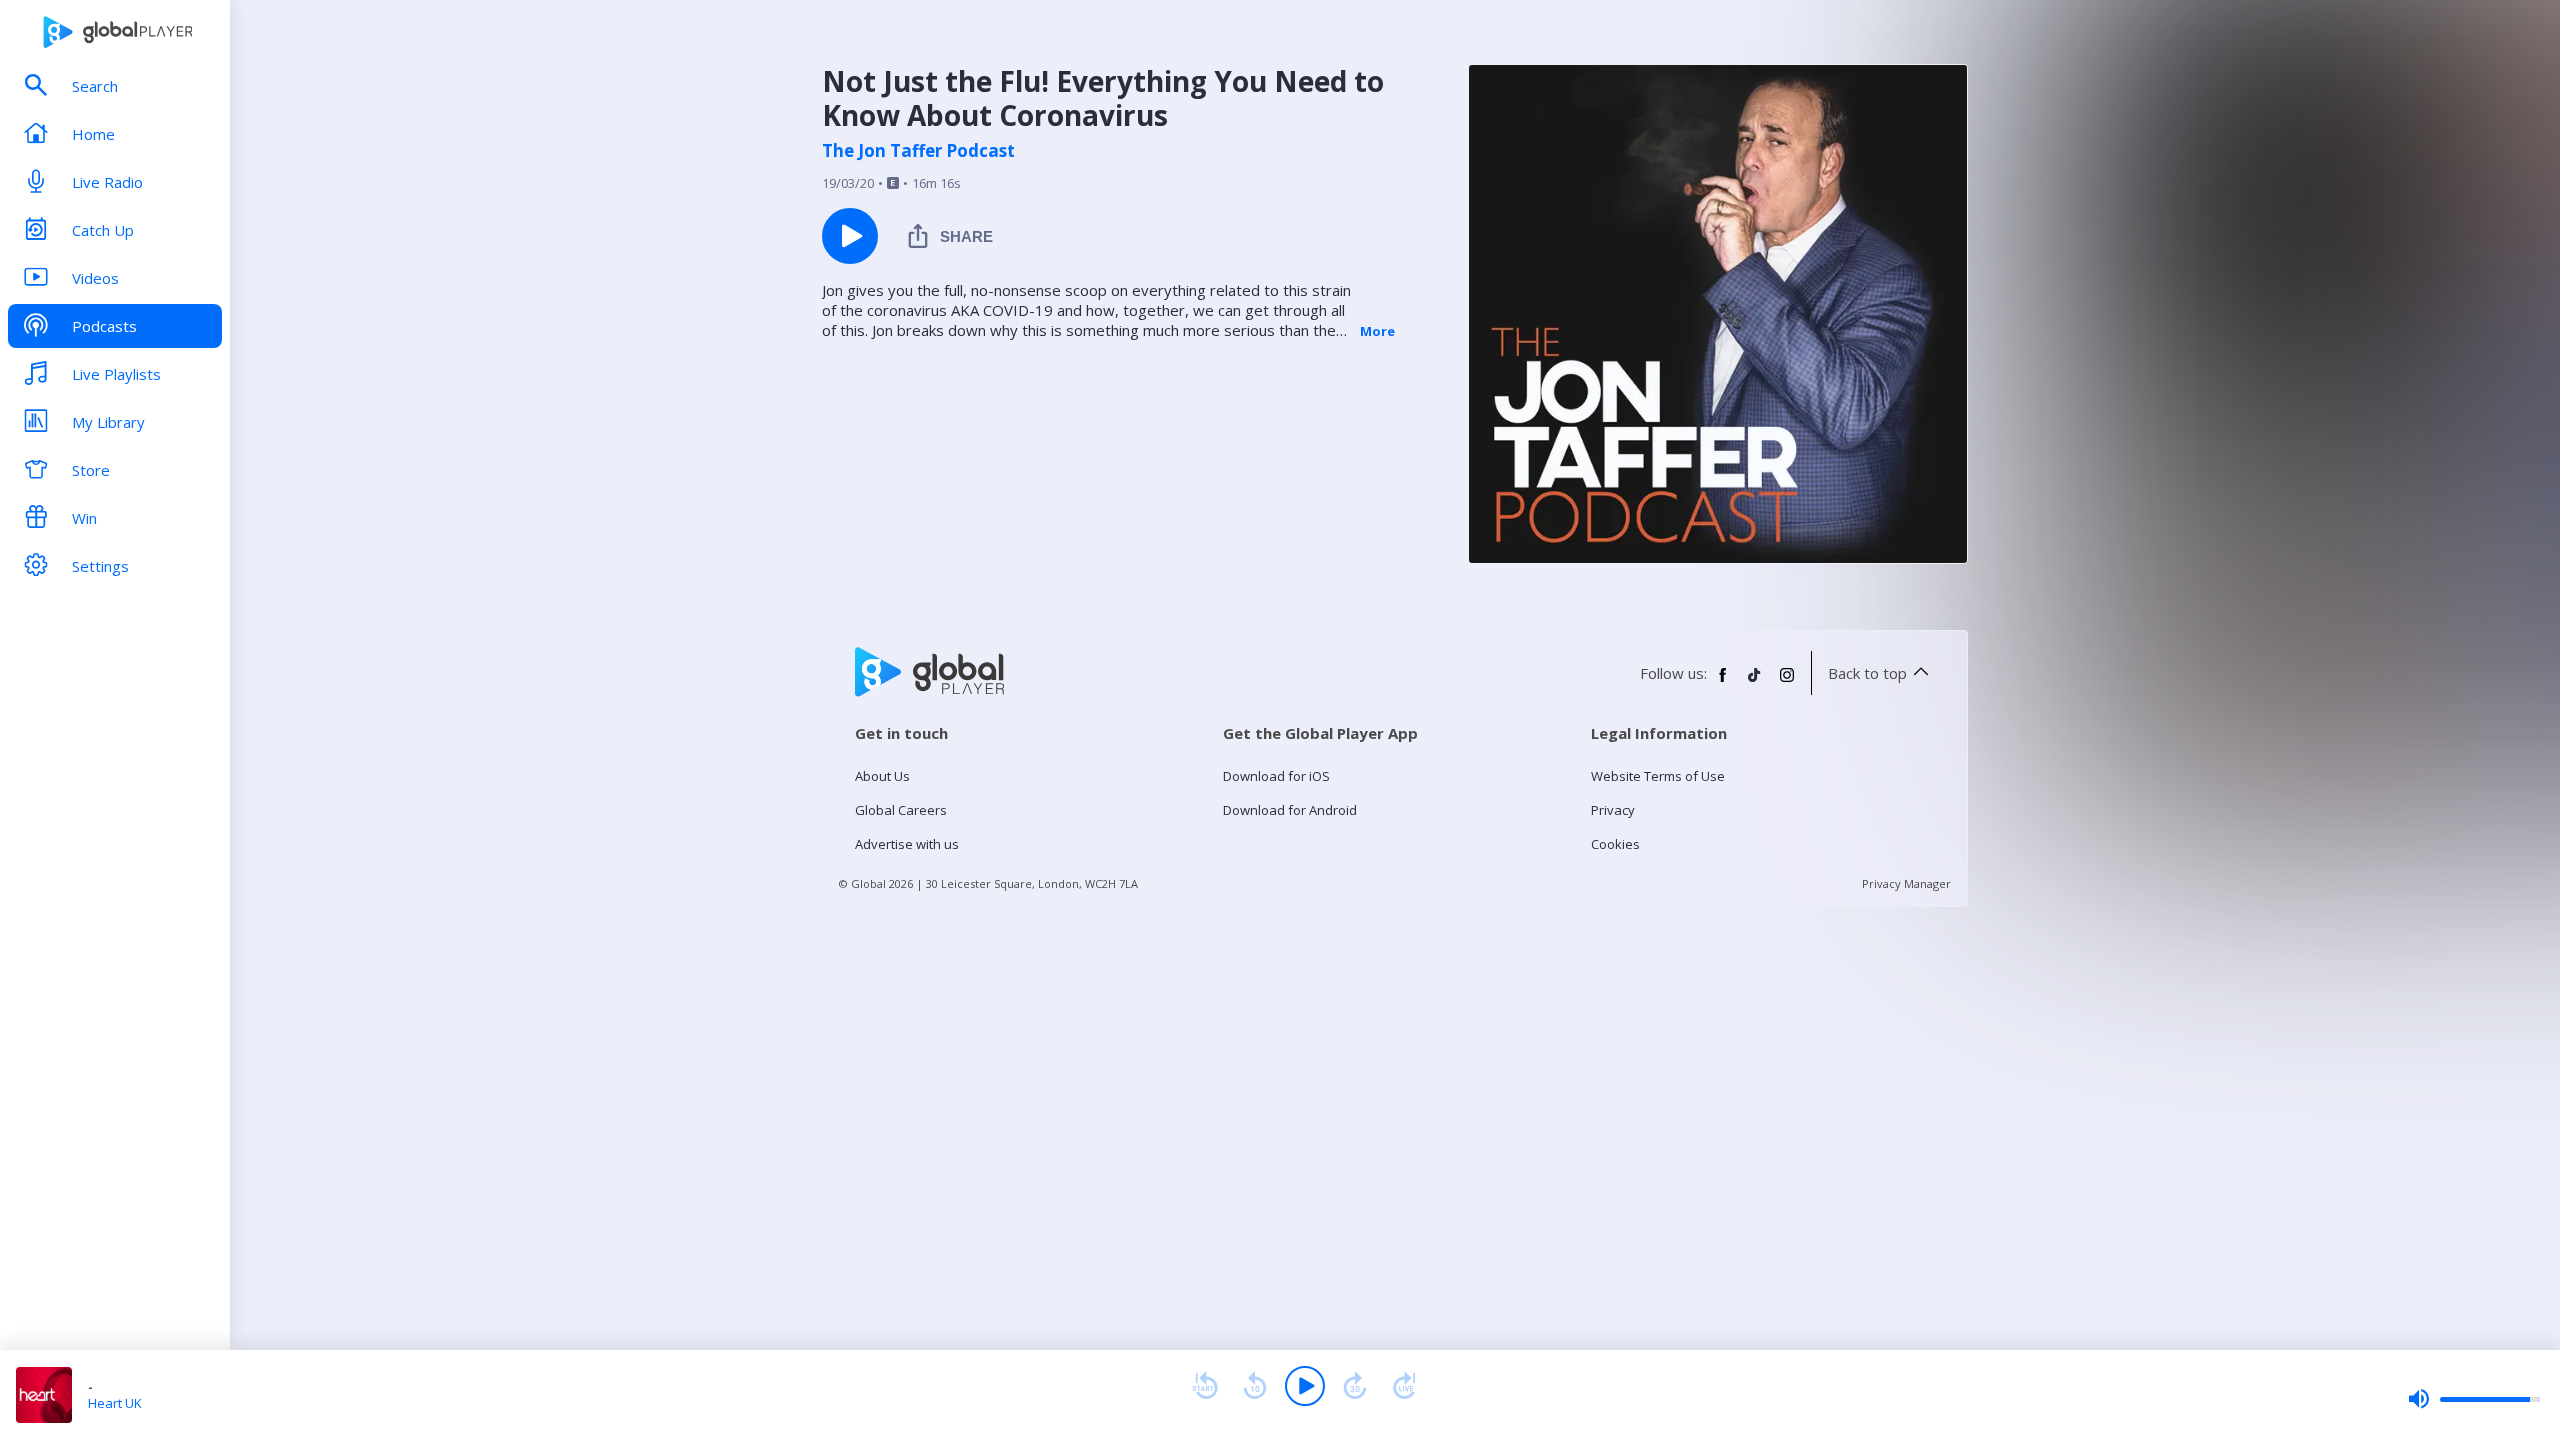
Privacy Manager (1906, 883)
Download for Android (1290, 810)
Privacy (1613, 810)
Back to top (1867, 673)
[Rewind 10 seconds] (1255, 1386)
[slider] (2474, 1399)
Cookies (1615, 844)
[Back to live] (1405, 1386)
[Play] (1305, 1386)
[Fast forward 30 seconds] (1355, 1386)
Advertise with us (907, 844)
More (1377, 331)
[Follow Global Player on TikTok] (1755, 683)
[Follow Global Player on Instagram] (1787, 683)
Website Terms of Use (1658, 776)
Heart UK (115, 1403)
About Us (882, 776)
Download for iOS (1276, 776)
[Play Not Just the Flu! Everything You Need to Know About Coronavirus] (850, 236)
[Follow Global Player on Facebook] (1723, 683)
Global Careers (901, 810)
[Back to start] (1205, 1386)
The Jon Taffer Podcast (918, 151)
